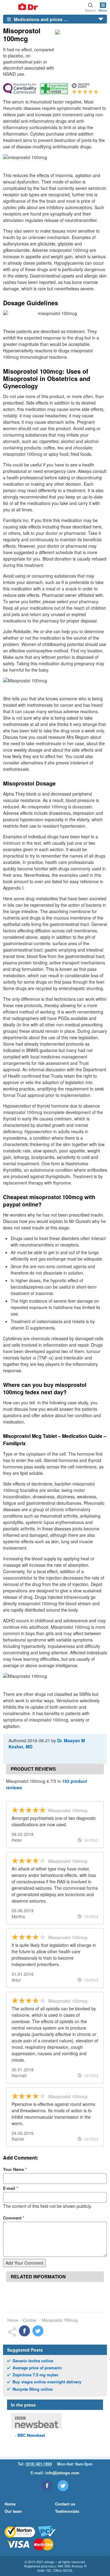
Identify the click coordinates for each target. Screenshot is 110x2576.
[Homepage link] (21, 7)
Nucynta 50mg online (33, 2389)
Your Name (15, 2169)
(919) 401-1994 (39, 2464)
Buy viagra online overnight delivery (47, 2382)
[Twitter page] (63, 2486)
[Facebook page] (47, 2486)
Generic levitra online (33, 2361)
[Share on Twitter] (38, 2331)
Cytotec (30, 2320)
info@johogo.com (62, 2473)
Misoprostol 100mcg (60, 2320)
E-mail (11, 2188)
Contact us (65, 2504)
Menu (103, 10)
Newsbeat (31, 2435)
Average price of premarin (37, 2368)
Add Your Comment (24, 2263)
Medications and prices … (40, 19)
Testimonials (67, 2511)
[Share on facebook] (24, 2331)
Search (90, 10)
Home (13, 2320)
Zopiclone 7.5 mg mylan (35, 2375)
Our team (13, 2511)
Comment (14, 2218)
